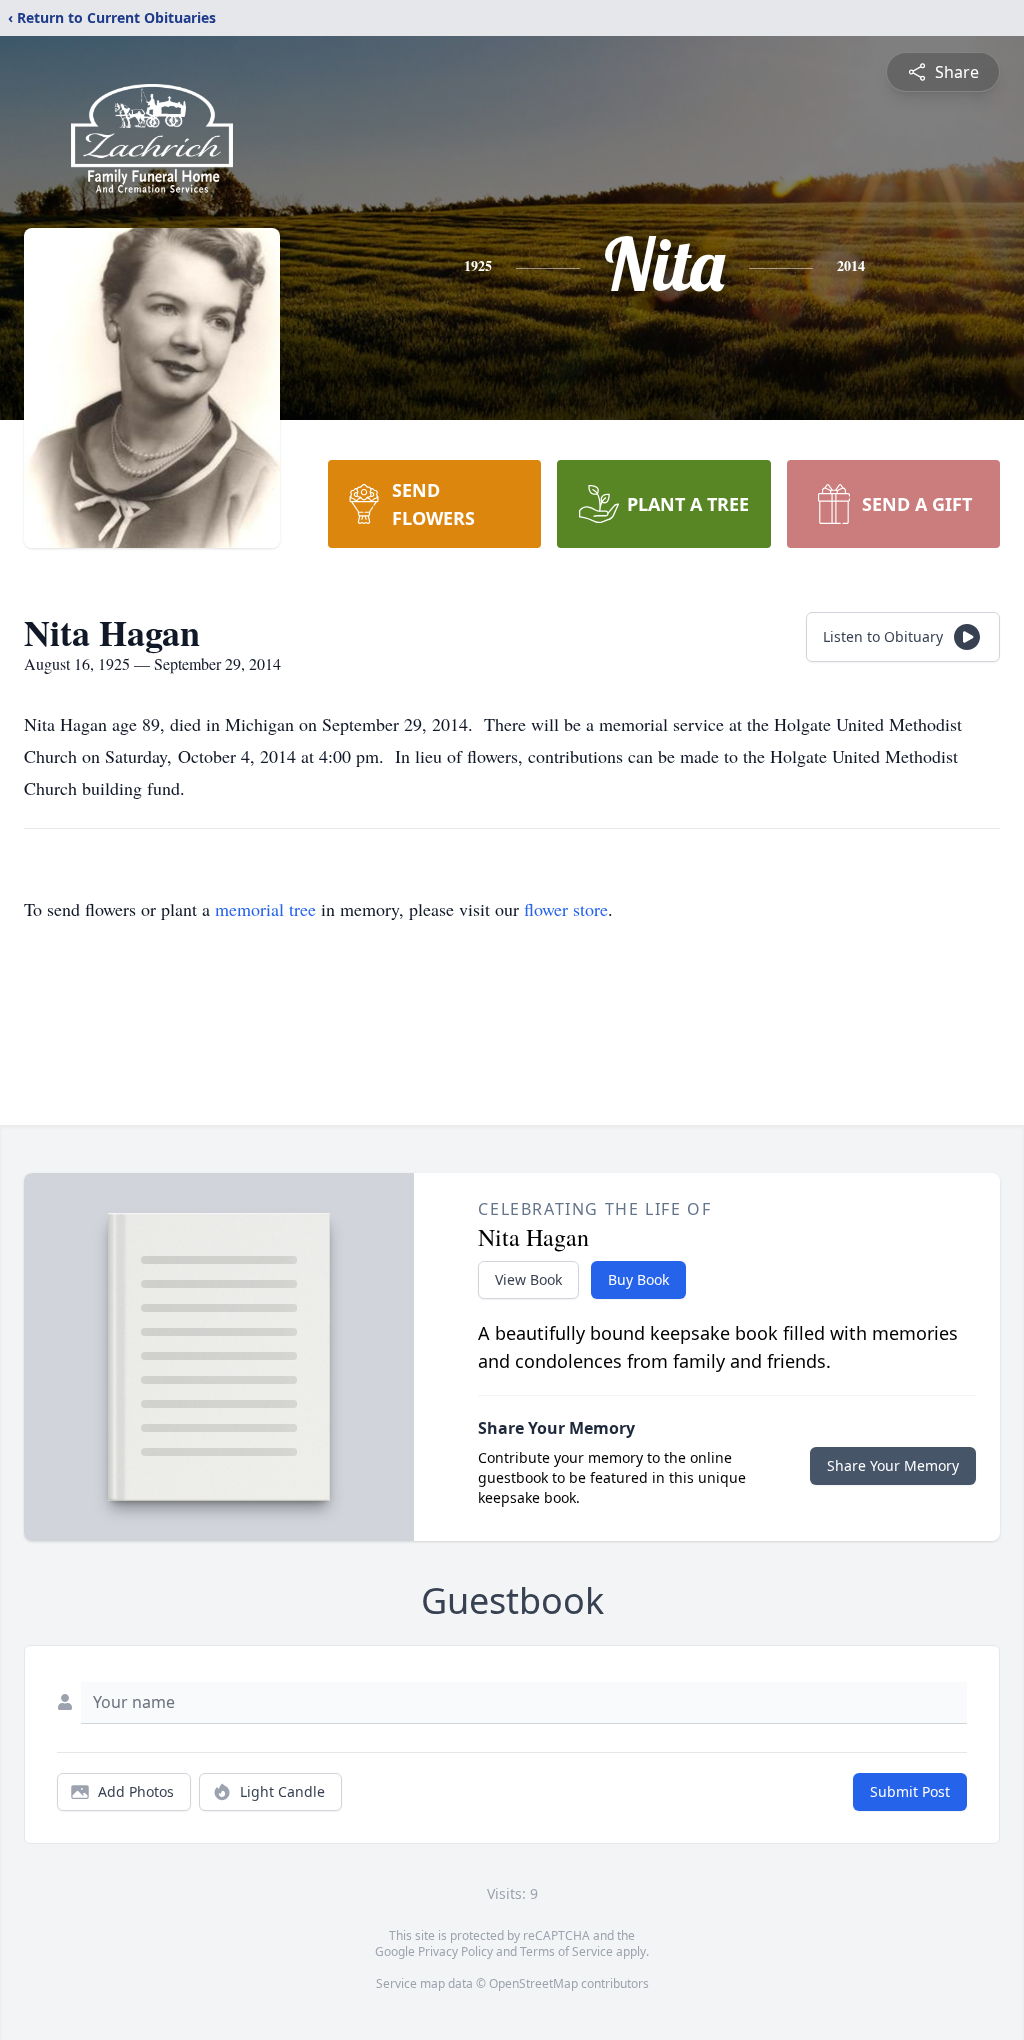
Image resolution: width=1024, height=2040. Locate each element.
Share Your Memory (893, 1465)
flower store (566, 909)
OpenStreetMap (533, 1983)
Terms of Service (566, 1951)
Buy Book (638, 1279)
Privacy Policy (455, 1951)
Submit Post (910, 1791)
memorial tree (265, 909)
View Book (528, 1279)
